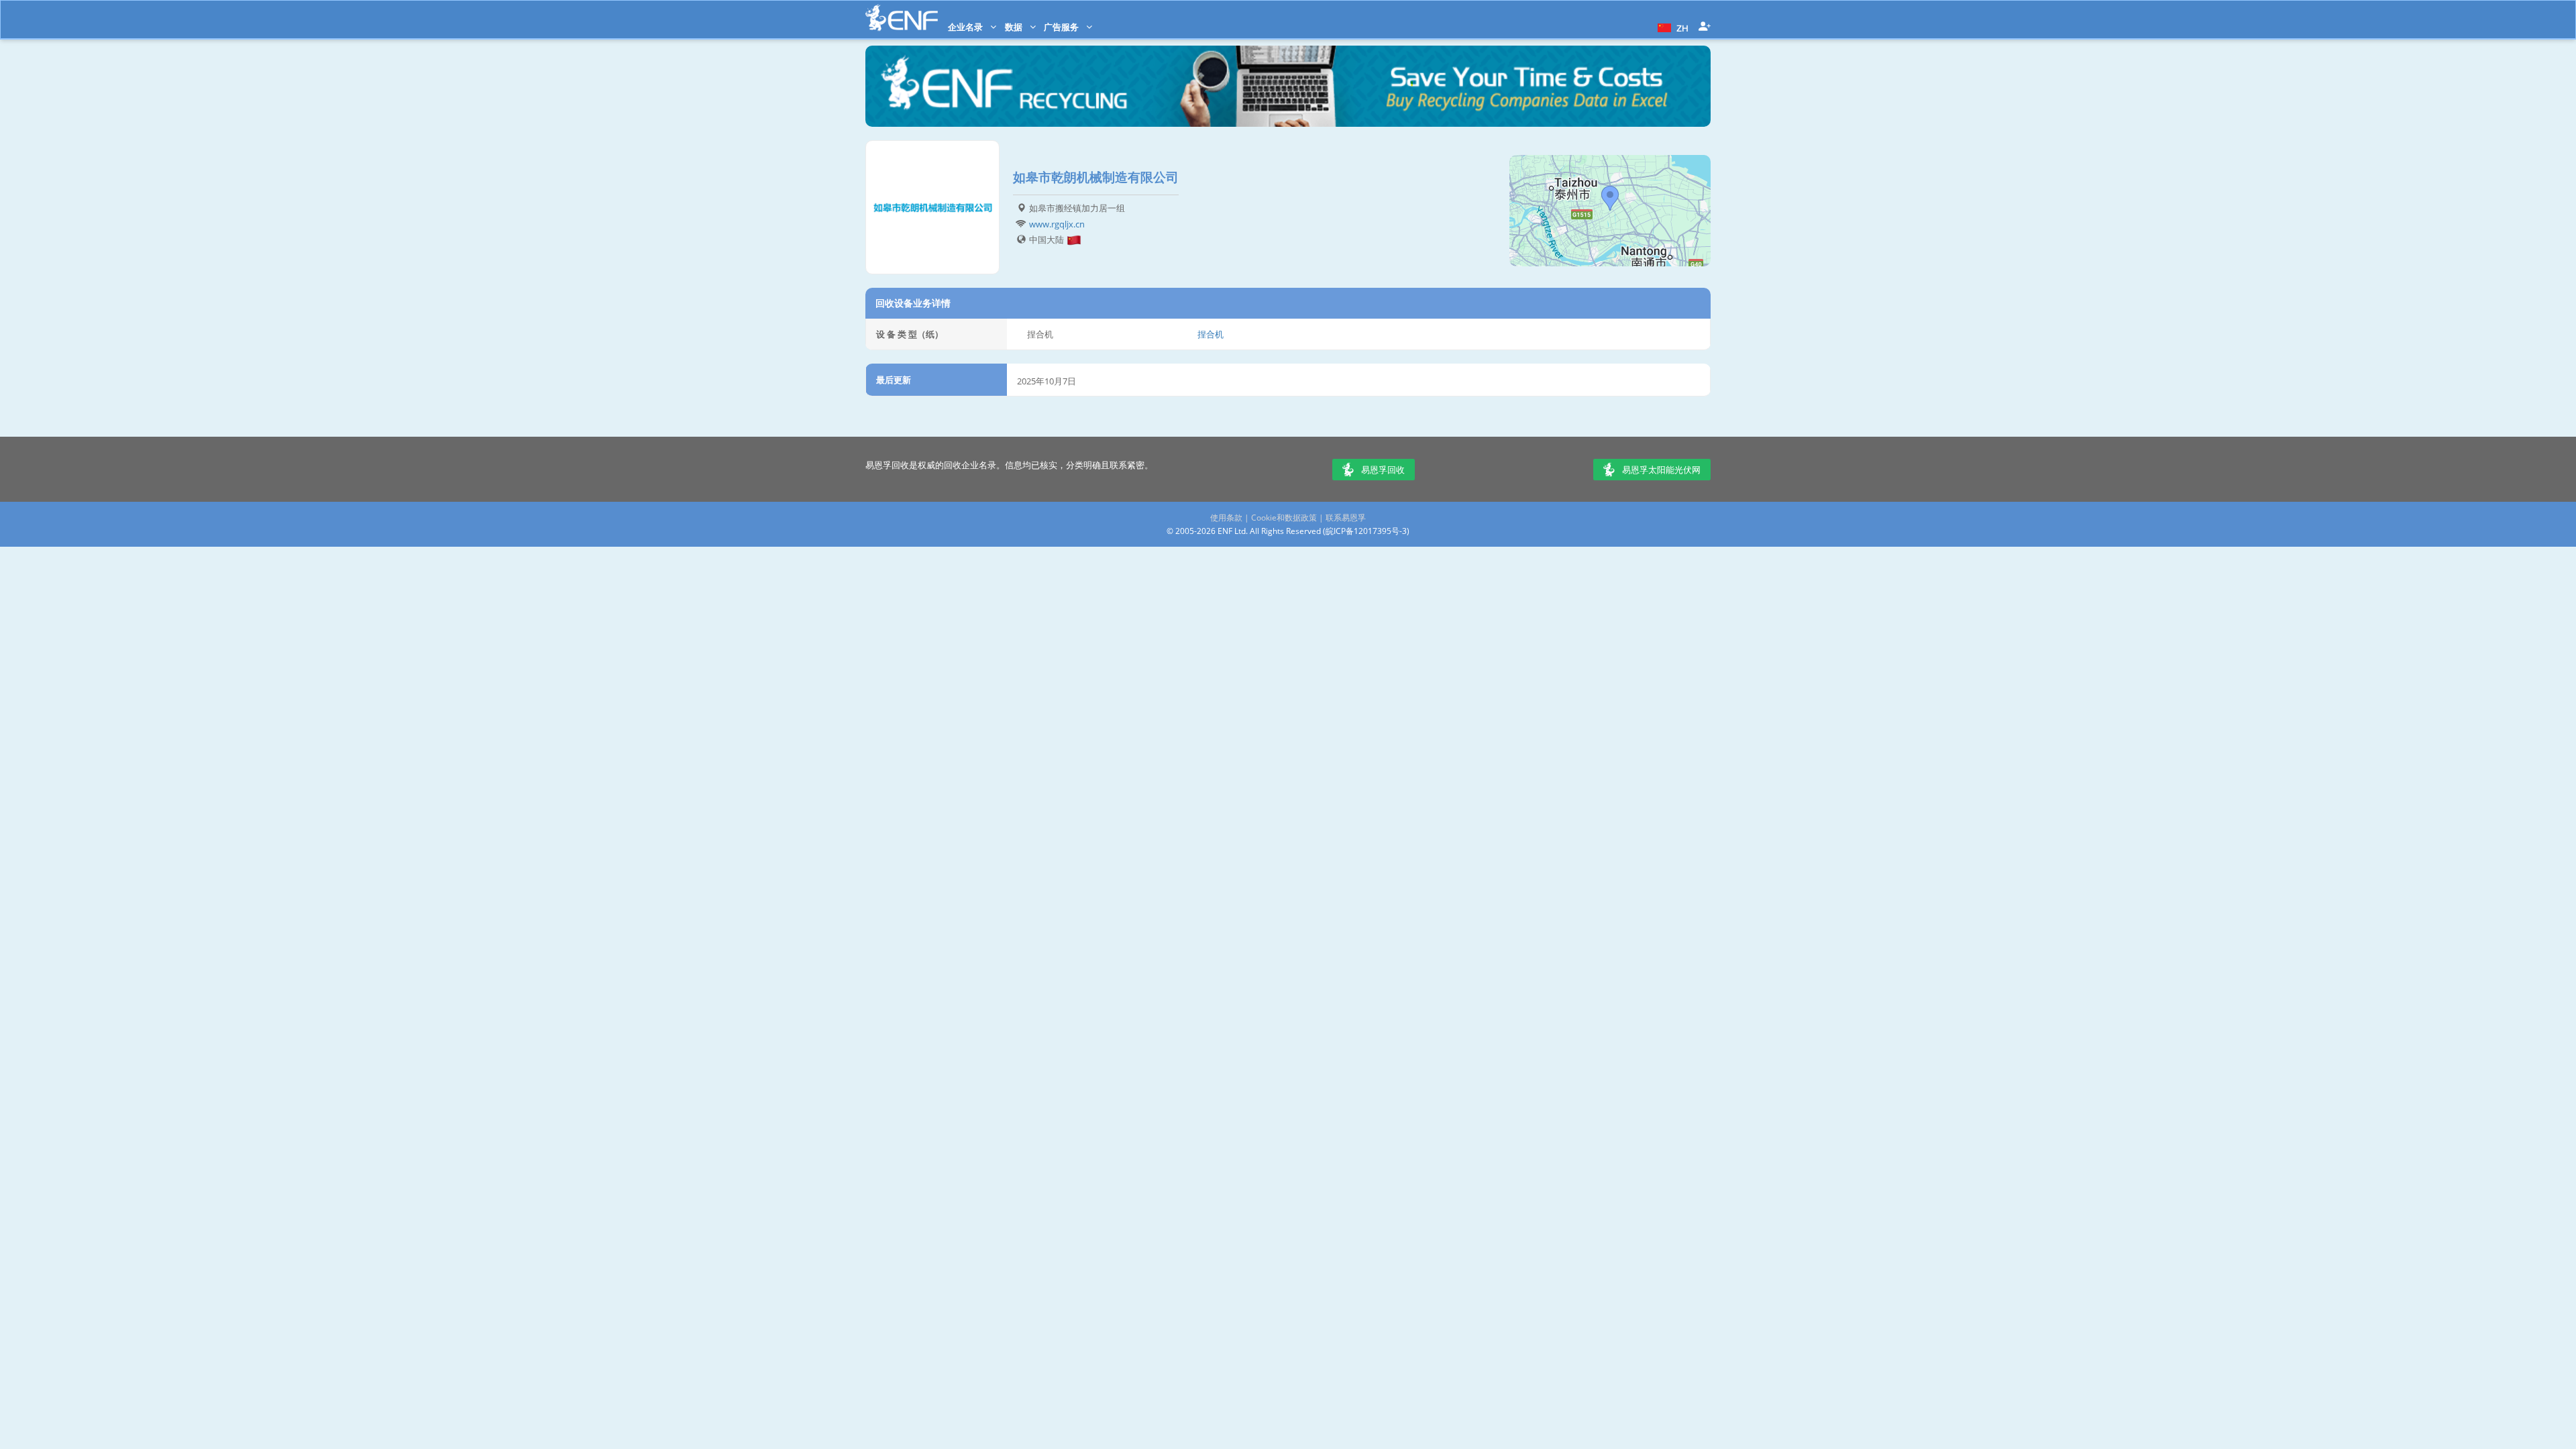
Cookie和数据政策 (1284, 518)
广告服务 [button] (1062, 27)
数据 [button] (1015, 27)
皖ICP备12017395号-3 (1366, 531)
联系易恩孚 (1346, 518)
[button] (1671, 27)
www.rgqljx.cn (1057, 224)
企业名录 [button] (966, 27)
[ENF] (902, 18)
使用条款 (1226, 518)
